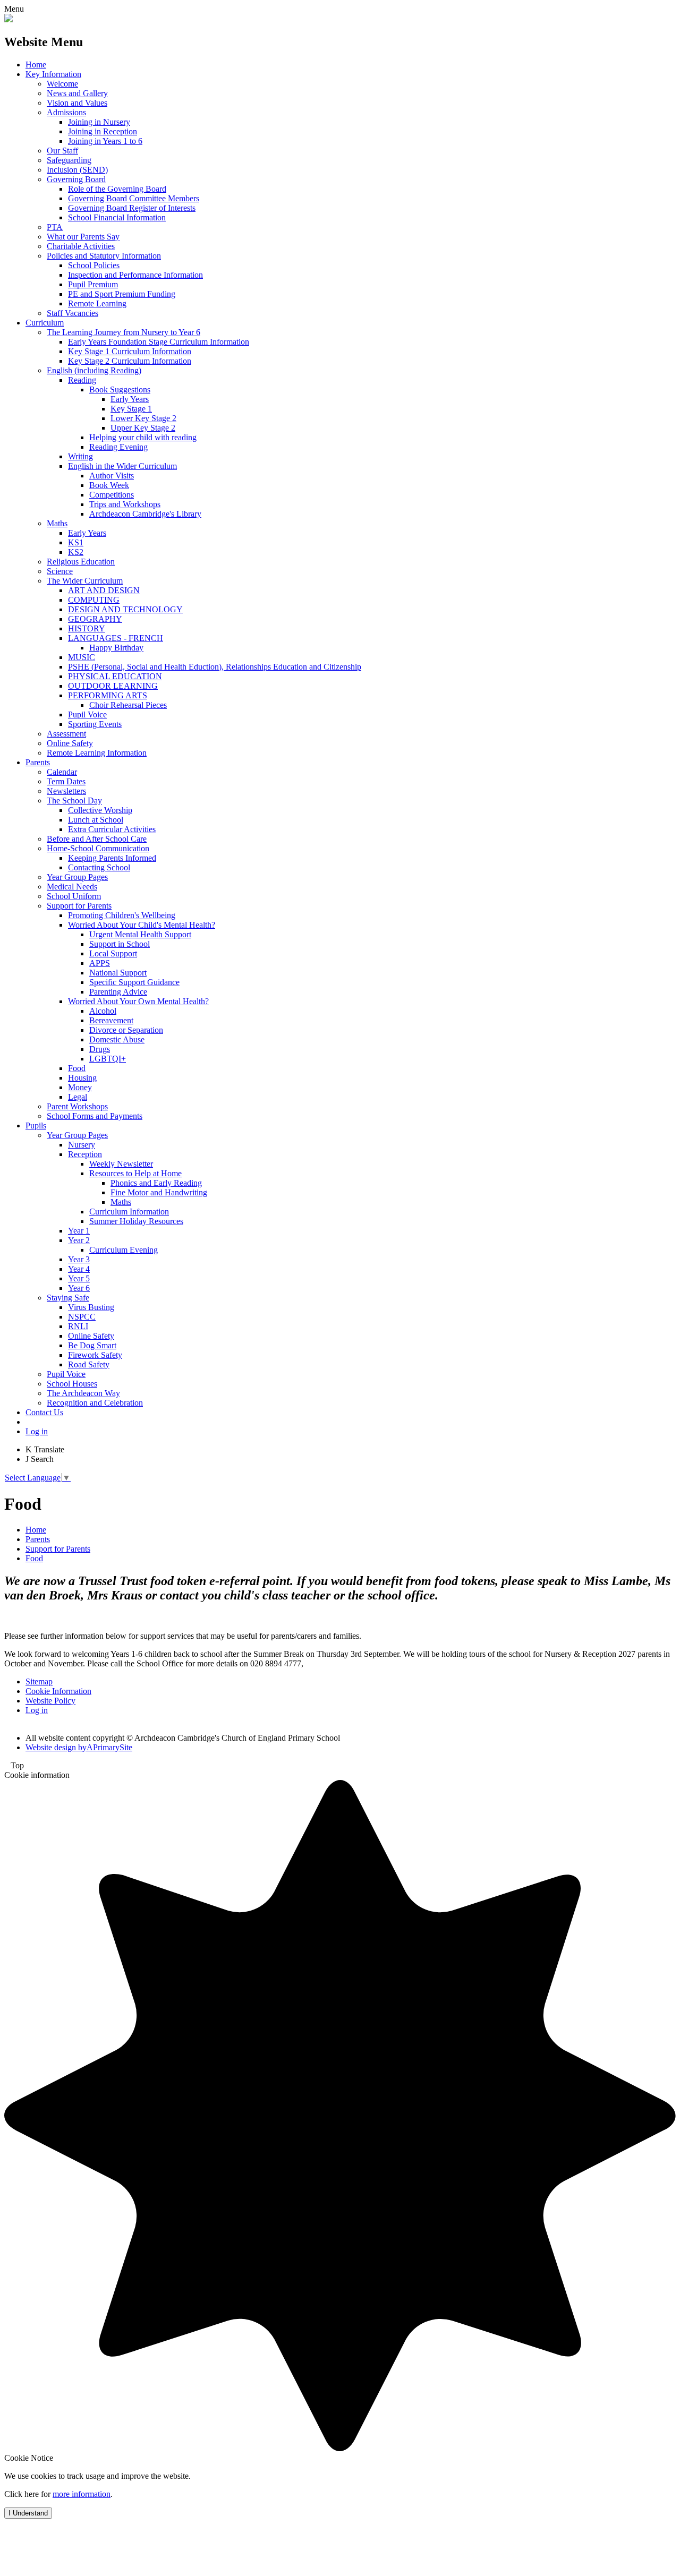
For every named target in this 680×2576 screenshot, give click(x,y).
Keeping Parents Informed (112, 858)
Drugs (100, 1049)
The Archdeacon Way (83, 1393)
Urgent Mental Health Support (140, 934)
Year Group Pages (77, 877)
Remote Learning (97, 303)
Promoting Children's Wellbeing (122, 915)
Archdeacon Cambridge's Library (145, 514)
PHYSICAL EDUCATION (115, 676)
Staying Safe (68, 1298)
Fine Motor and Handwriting (159, 1192)
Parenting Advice (118, 992)
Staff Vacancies (73, 313)
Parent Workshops (77, 1106)
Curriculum (45, 323)
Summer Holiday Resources (136, 1221)
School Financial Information (117, 217)
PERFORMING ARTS (108, 695)
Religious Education (81, 562)
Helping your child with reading (143, 437)
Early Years (130, 399)
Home (36, 65)
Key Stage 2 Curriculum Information (130, 361)
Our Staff (62, 151)
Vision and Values (77, 103)
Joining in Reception (103, 131)
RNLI (78, 1326)
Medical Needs (72, 887)
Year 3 (79, 1259)
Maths (57, 523)
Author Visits (112, 476)
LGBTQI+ (108, 1059)
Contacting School (99, 867)
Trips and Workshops (125, 504)
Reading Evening (118, 447)
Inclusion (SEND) (77, 170)
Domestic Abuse (117, 1039)
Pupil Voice (87, 714)
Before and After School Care (97, 839)
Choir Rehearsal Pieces (128, 705)
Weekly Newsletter (121, 1164)
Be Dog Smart (92, 1345)
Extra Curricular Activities (112, 829)
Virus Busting (91, 1307)
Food (77, 1068)
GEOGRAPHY (95, 619)
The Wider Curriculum (85, 581)
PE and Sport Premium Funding (122, 294)
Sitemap (39, 1681)
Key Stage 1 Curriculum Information (130, 351)
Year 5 (79, 1278)
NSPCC (82, 1317)
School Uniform (74, 896)
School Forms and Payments (95, 1116)
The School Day (74, 801)
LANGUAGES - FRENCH (116, 638)
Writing (80, 456)
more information (82, 2494)
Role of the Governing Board (117, 189)
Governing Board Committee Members (134, 198)
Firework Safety (95, 1355)
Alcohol (103, 1011)
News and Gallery (77, 93)
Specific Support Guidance (134, 982)
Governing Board (76, 179)
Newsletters (66, 791)
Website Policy (50, 1701)
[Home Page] (8, 19)
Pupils (36, 1126)
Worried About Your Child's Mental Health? (142, 925)
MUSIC (82, 657)
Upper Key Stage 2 (143, 428)
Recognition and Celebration (95, 1403)
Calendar (62, 772)
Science (60, 571)
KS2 (76, 552)
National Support (118, 973)
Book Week (109, 485)
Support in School (120, 944)
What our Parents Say (83, 237)
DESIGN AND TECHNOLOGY (125, 609)
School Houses (72, 1384)
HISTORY (87, 628)
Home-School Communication (98, 848)
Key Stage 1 (131, 409)
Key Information (53, 74)
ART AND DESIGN (104, 590)
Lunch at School (96, 820)
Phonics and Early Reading (156, 1183)
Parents (38, 762)
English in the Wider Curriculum (122, 466)
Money (80, 1087)
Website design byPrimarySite (79, 1747)
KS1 (76, 542)
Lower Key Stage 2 (143, 418)
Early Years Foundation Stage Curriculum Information (159, 342)
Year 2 (79, 1240)
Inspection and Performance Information (135, 275)
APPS (100, 963)
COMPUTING (94, 600)
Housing (82, 1078)
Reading (82, 380)
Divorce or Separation (126, 1030)
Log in (37, 1431)
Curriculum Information (129, 1212)
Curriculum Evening (124, 1250)
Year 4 (79, 1269)
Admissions (66, 112)
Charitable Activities (81, 246)
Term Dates (66, 781)
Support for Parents (79, 906)
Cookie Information (58, 1691)
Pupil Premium (93, 284)
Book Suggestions (120, 390)
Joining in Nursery (99, 122)
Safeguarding (69, 160)
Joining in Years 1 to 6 (105, 141)
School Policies (94, 265)
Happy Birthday (116, 648)
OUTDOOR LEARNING (113, 686)
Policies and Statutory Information (104, 256)
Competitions (112, 495)
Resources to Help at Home (135, 1173)
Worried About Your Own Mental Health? (138, 1001)
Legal (78, 1097)
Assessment (66, 734)
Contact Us (44, 1412)
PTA (55, 227)
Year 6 (79, 1288)
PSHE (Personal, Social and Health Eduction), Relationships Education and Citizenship (215, 667)
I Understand (28, 2513)
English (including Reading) (94, 370)
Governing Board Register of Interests (132, 208)
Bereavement (111, 1020)
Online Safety (70, 743)
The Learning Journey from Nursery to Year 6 (124, 332)
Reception (85, 1154)
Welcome (62, 84)
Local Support (113, 953)
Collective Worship (100, 810)
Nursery (82, 1145)
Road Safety (89, 1364)
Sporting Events (95, 724)
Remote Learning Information (97, 753)
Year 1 (79, 1231)
